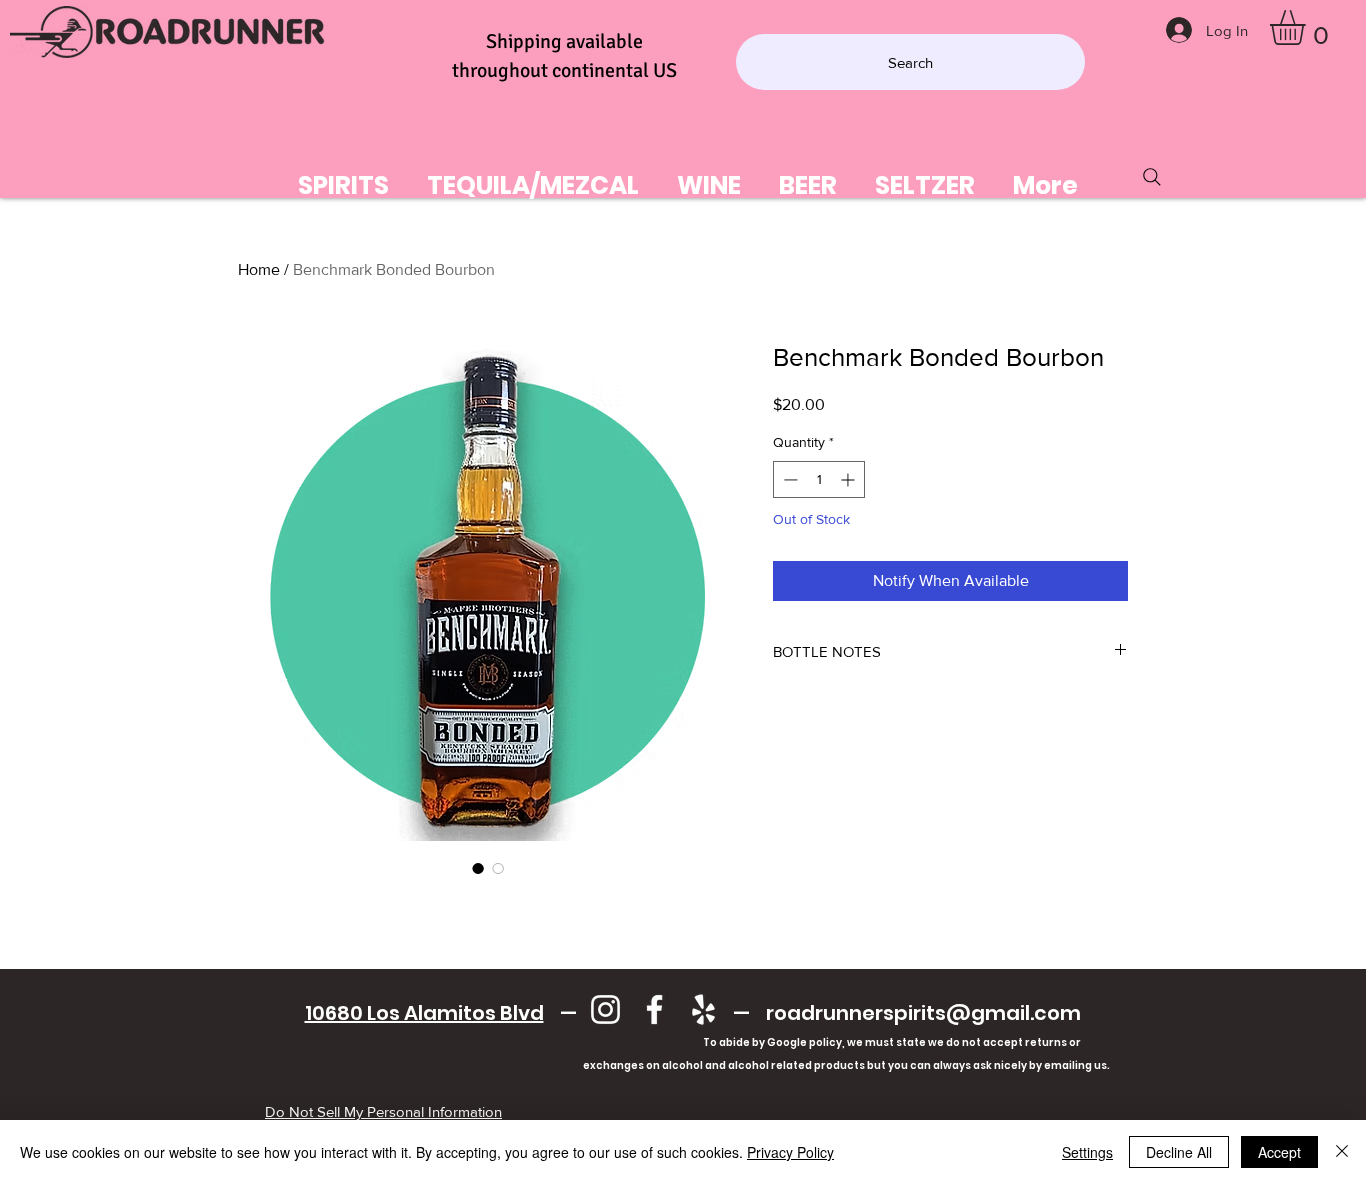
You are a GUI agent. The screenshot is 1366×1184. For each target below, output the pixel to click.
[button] (1308, 27)
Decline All (1179, 1152)
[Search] (1152, 177)
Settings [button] (1087, 1152)
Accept (1279, 1152)
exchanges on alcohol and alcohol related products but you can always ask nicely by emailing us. (692, 1065)
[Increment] (849, 479)
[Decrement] (788, 479)
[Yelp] (703, 1009)
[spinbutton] (819, 479)
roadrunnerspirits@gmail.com (923, 1013)
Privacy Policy (790, 1152)
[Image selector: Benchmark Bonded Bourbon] (478, 868)
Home (259, 269)
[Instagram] (605, 1009)
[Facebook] (654, 1009)
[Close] (1342, 1152)
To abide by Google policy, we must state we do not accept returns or (892, 1042)
